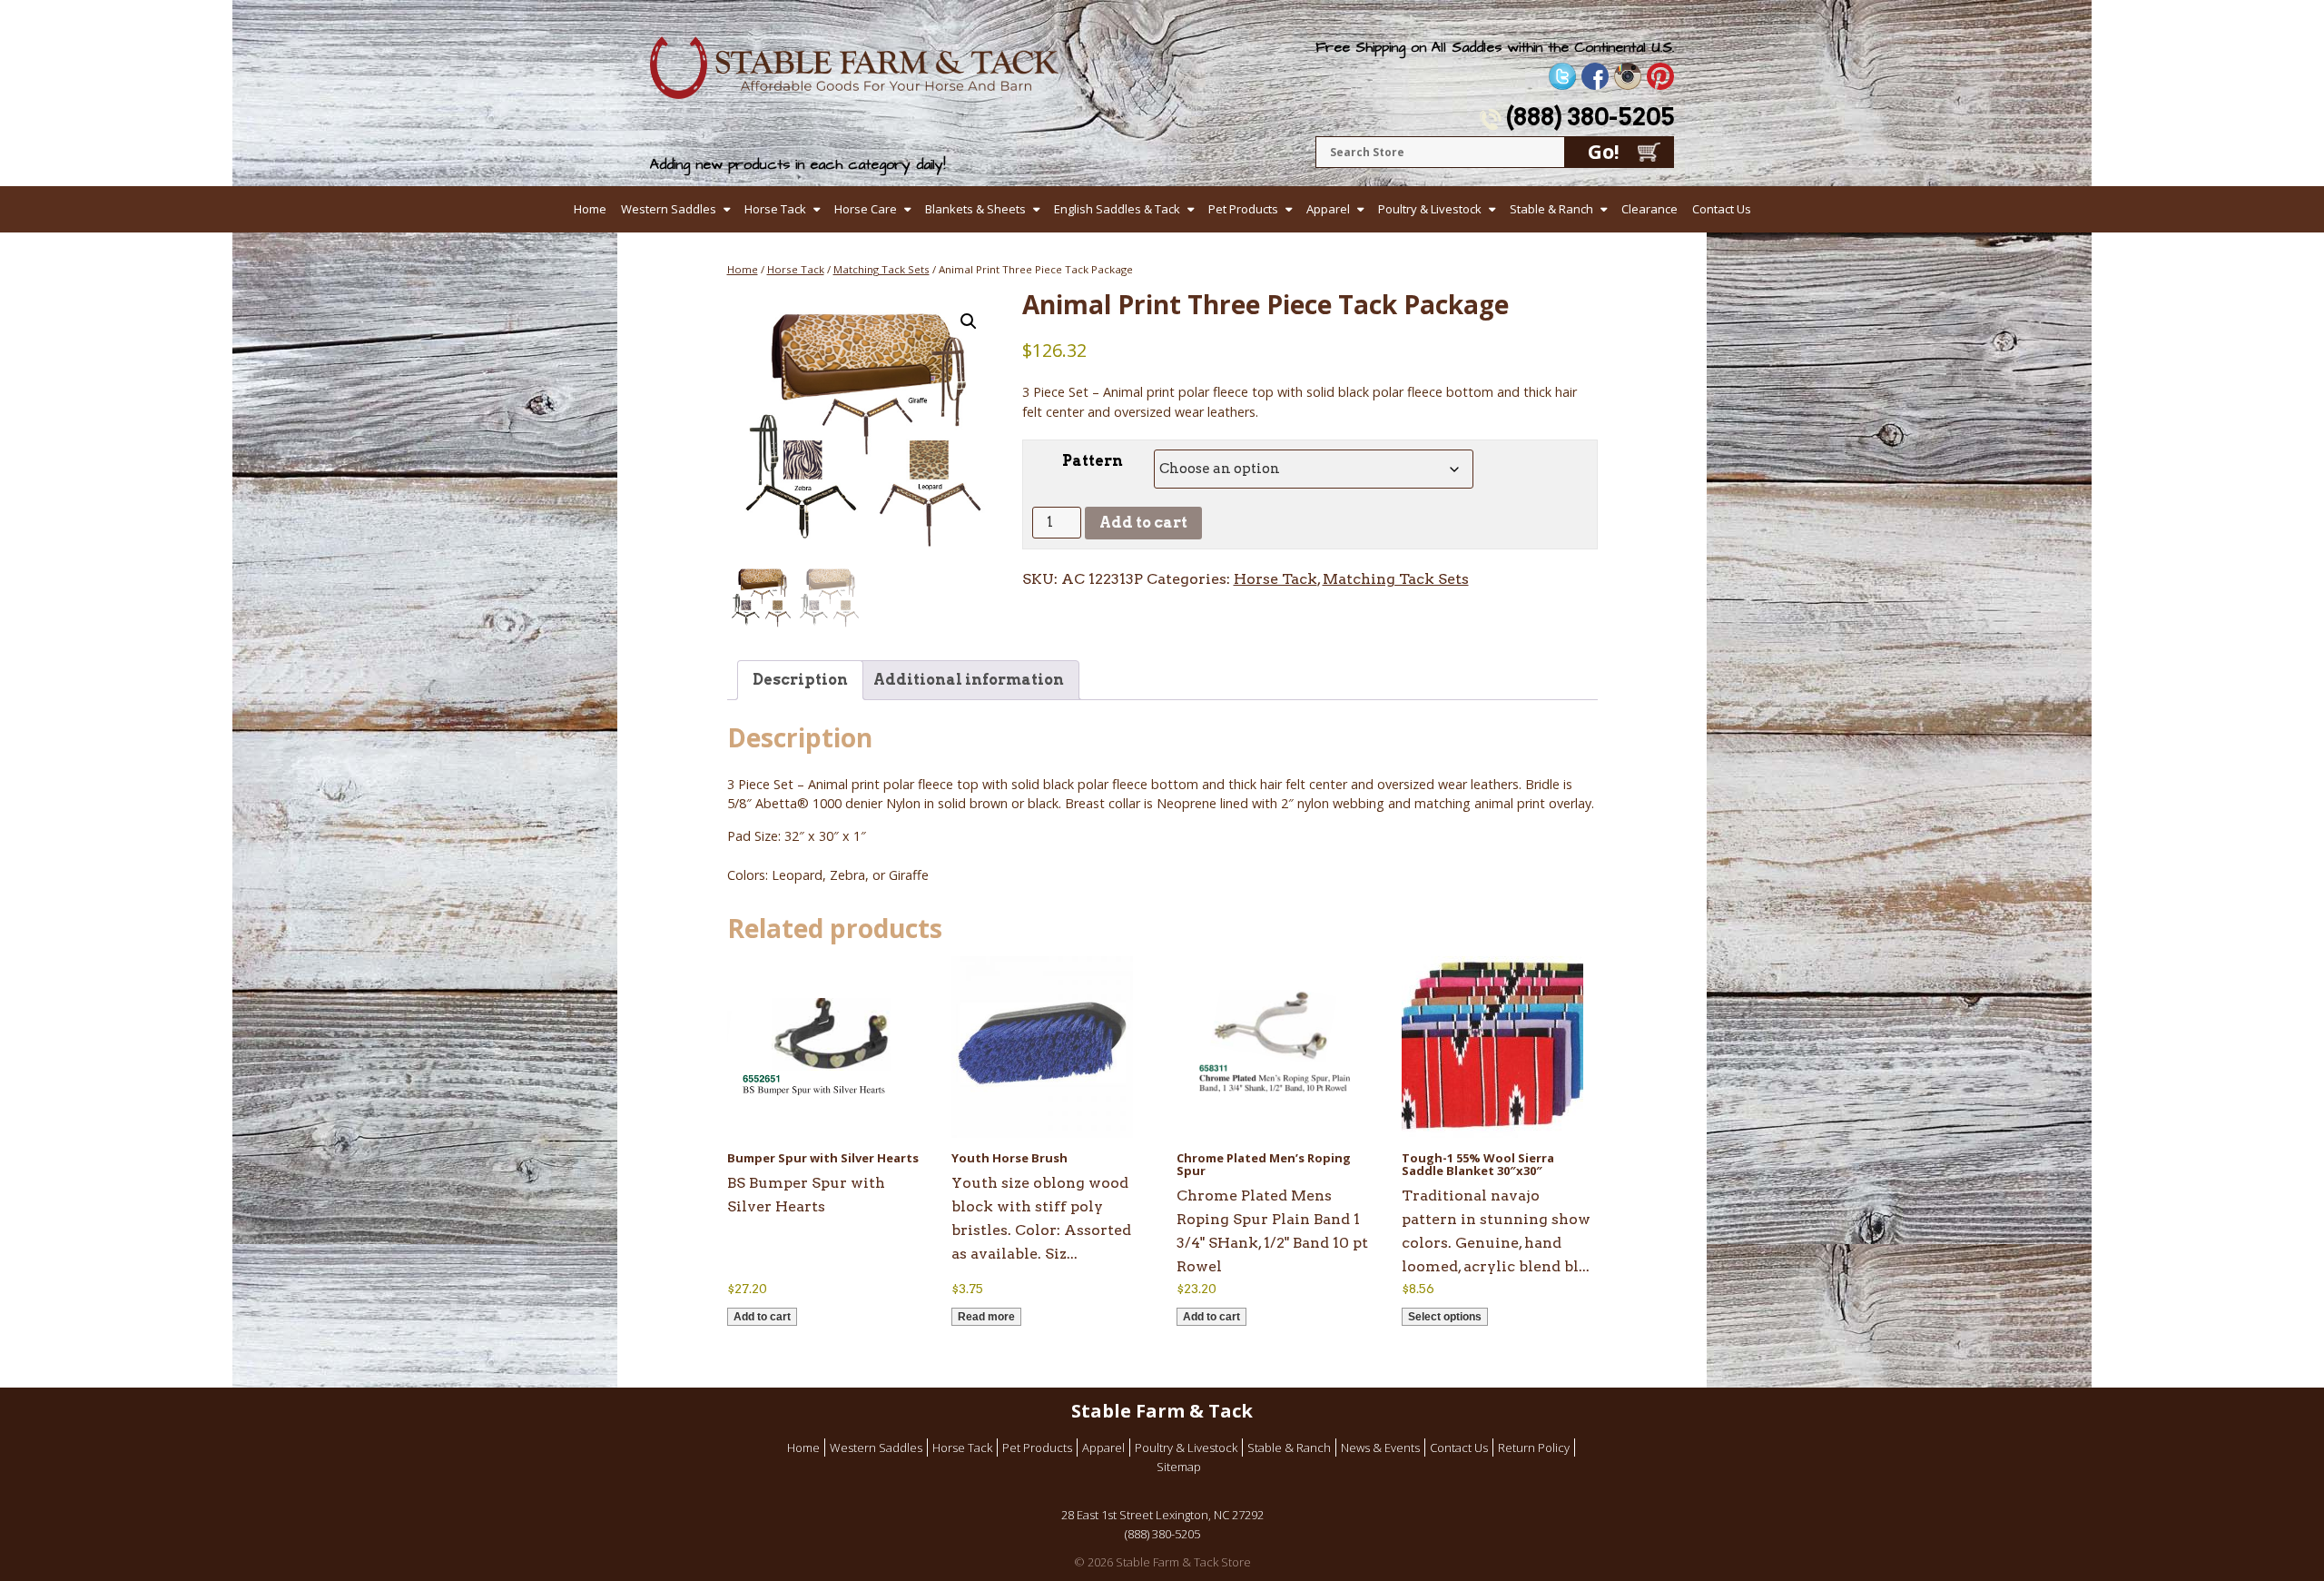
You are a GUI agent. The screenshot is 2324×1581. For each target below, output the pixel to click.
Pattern (1093, 461)
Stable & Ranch (1551, 209)
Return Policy (1534, 1448)
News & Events (1380, 1448)
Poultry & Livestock (1430, 209)
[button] (969, 321)
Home (590, 209)
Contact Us (1722, 209)
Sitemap (1179, 1467)
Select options (1445, 1317)
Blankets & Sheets (975, 209)
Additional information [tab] (969, 680)
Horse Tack (775, 209)
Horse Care (866, 209)
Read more (986, 1317)
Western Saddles (669, 209)
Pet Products (1243, 209)
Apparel (1328, 209)
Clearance (1649, 209)
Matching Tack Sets (881, 269)
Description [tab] (800, 680)
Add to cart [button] (762, 1317)
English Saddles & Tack (1117, 209)
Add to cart (1143, 523)
